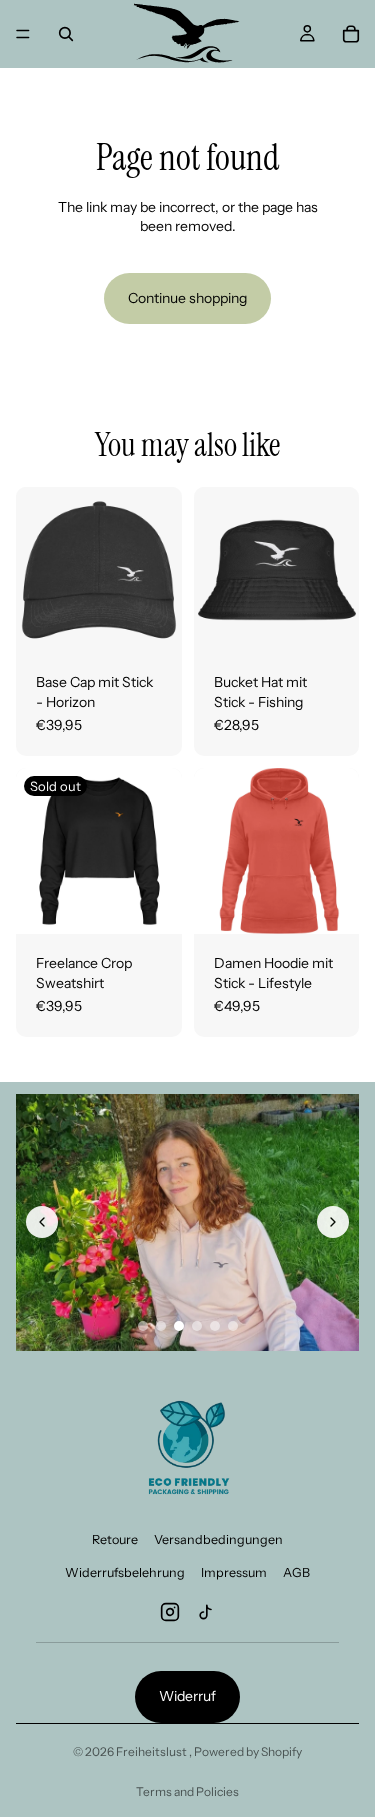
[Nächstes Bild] (333, 1222)
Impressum (234, 1572)
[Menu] (23, 34)
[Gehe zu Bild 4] (197, 1326)
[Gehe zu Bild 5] (215, 1326)
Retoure (115, 1539)
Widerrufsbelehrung (125, 1572)
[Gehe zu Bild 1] (143, 1326)
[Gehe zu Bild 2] (161, 1326)
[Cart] (351, 34)
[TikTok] (206, 1612)
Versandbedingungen (218, 1539)
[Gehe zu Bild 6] (233, 1326)
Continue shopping (187, 298)
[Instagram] (170, 1612)
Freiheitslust (152, 1751)
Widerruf (187, 1696)
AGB (296, 1572)
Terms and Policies (187, 1791)
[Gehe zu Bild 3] (179, 1326)
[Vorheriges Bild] (42, 1222)
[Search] (66, 34)
